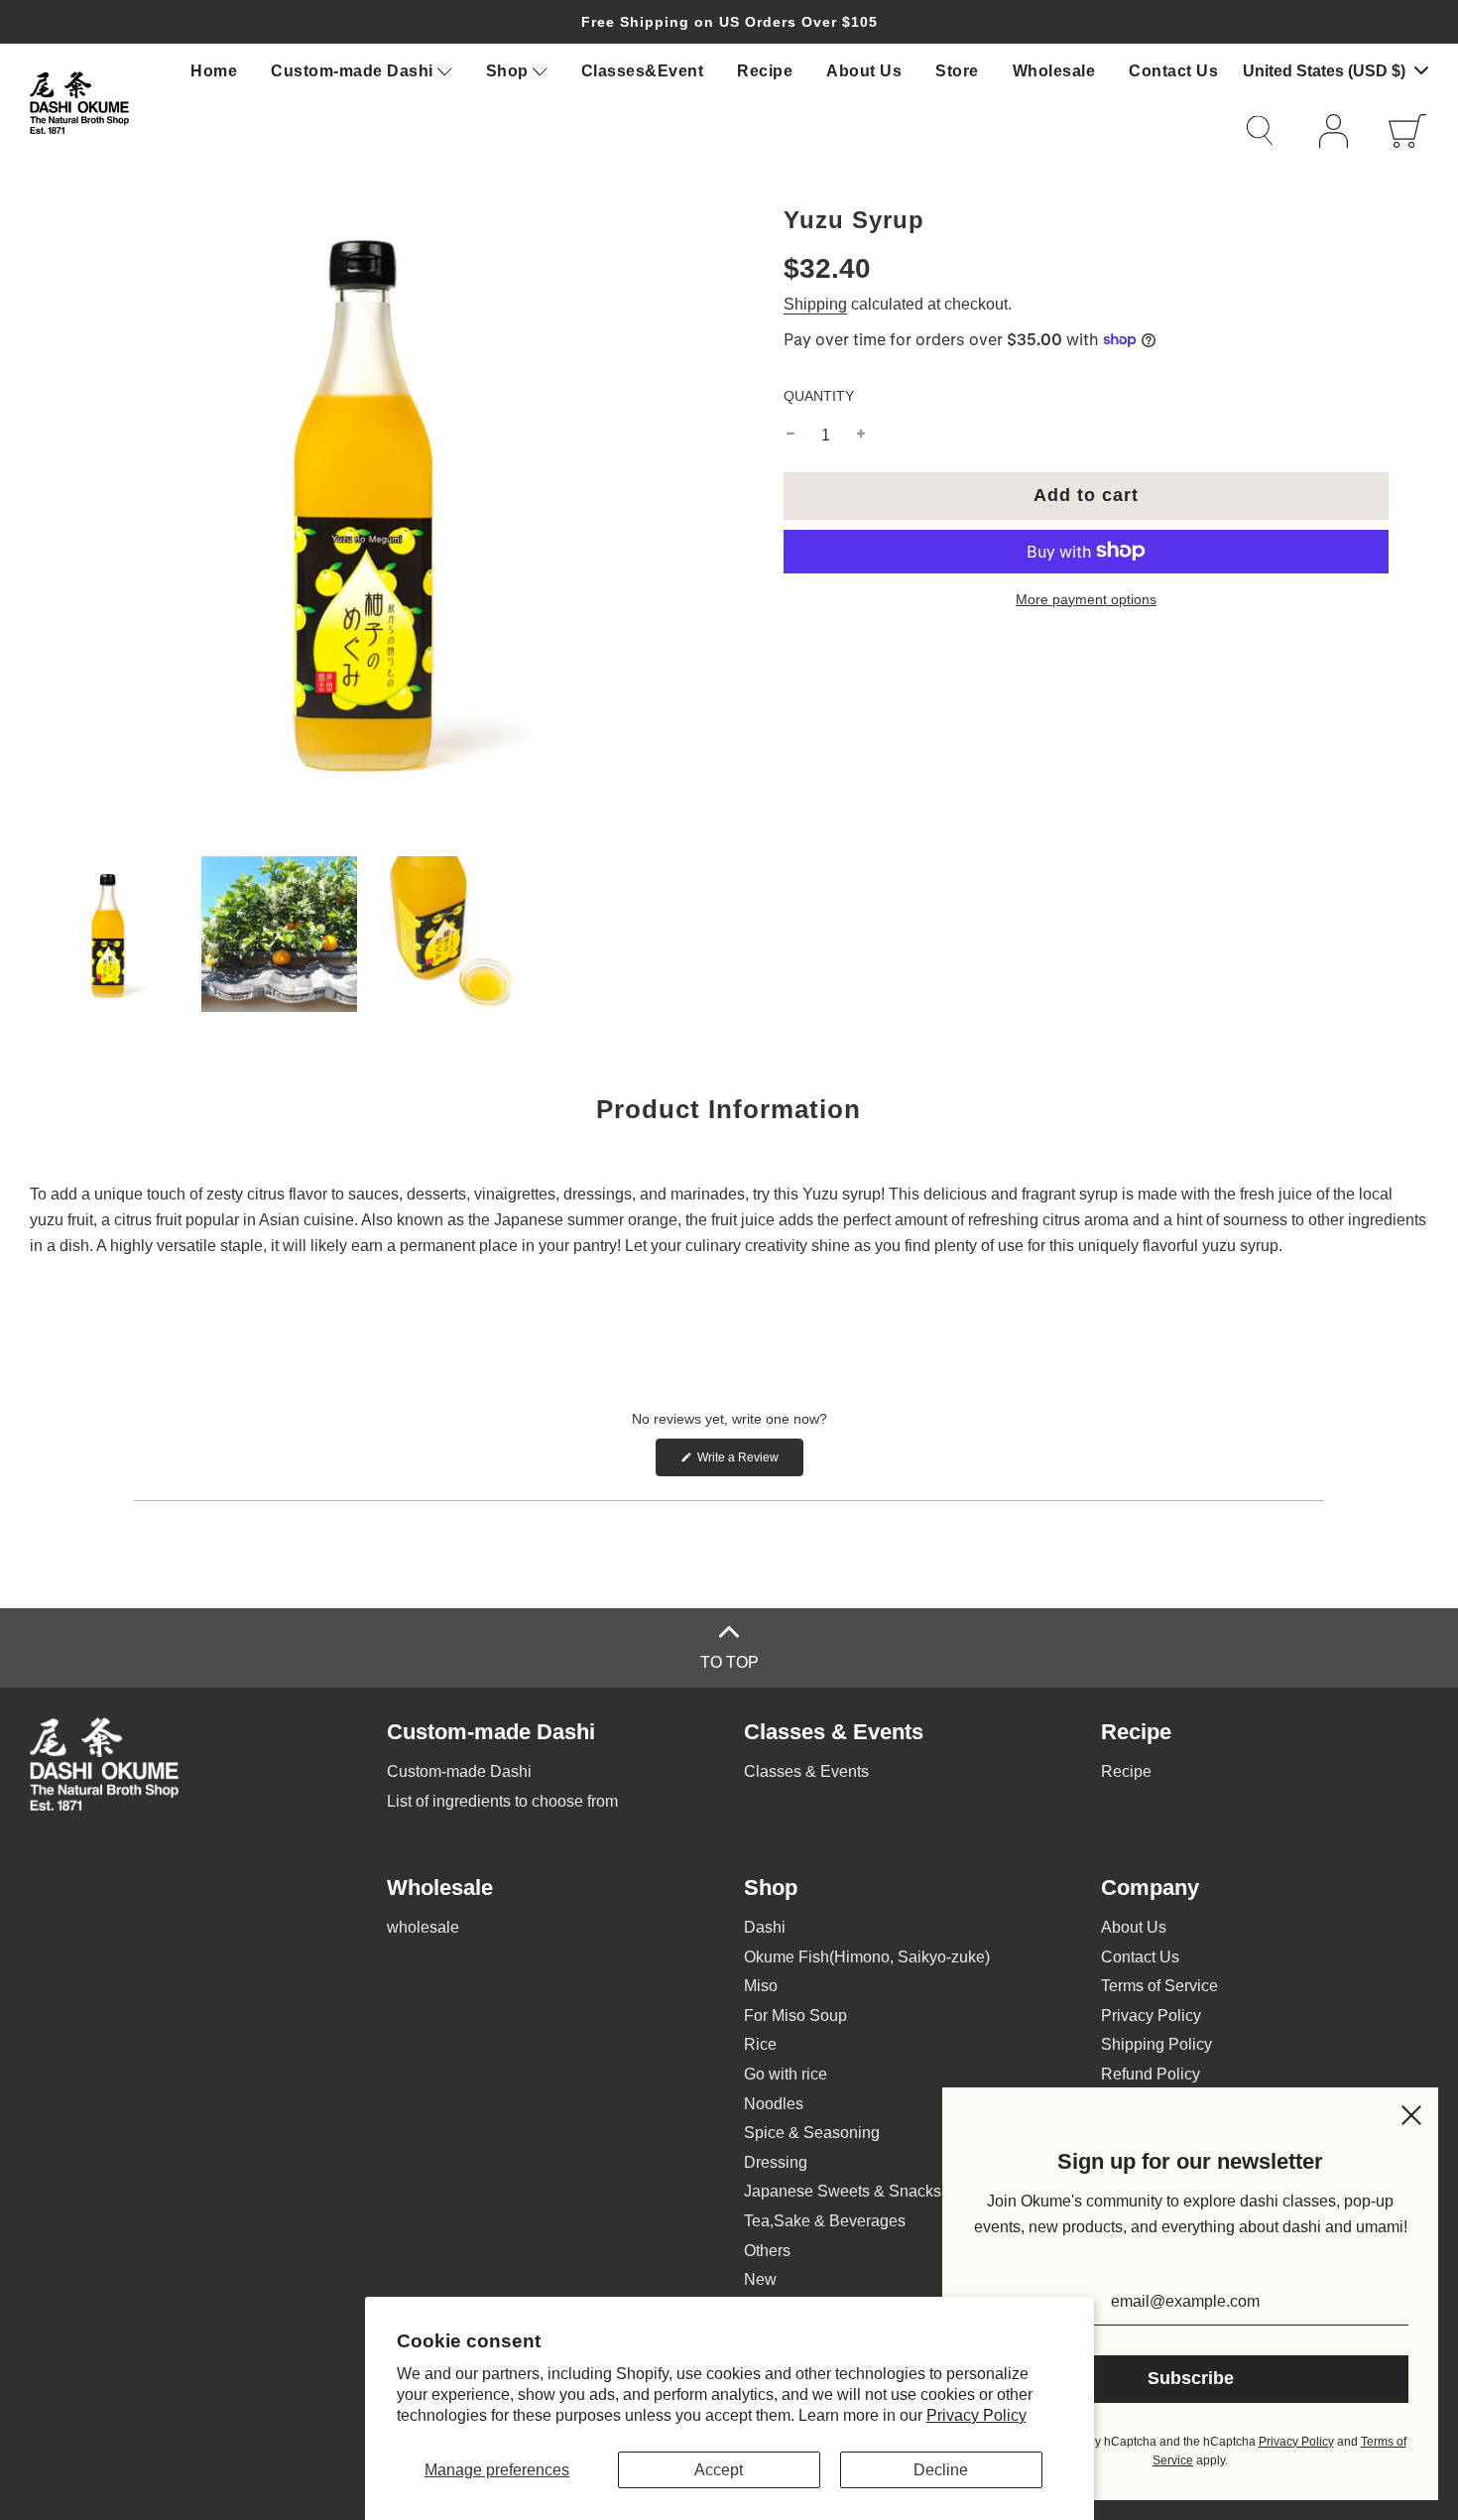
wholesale (423, 1927)
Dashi (765, 1927)
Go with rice (786, 2074)
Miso (761, 1986)
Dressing (776, 2162)
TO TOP (729, 1662)
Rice (760, 2044)
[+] (861, 435)
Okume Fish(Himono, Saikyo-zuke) (867, 1957)
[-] (790, 435)
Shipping (815, 303)
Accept (719, 2470)
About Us (864, 71)
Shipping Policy (1156, 2044)
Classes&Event (643, 71)
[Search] (1270, 130)
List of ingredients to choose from (502, 1801)
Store (957, 71)
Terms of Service (1159, 1986)
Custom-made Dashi (459, 1771)
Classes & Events (806, 1771)
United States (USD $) (1326, 71)
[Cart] (1408, 131)
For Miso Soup (795, 2016)
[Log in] (1339, 131)
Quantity (819, 395)
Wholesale (1054, 71)
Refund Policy (1151, 2074)
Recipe (765, 71)
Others (767, 2251)
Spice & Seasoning (812, 2133)
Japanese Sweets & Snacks (843, 2191)
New (760, 2279)
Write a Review (749, 1463)
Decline (941, 2470)
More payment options (1086, 598)
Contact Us (1173, 71)
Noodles (774, 2104)
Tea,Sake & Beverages (825, 2221)
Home (214, 71)
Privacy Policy (976, 2415)
